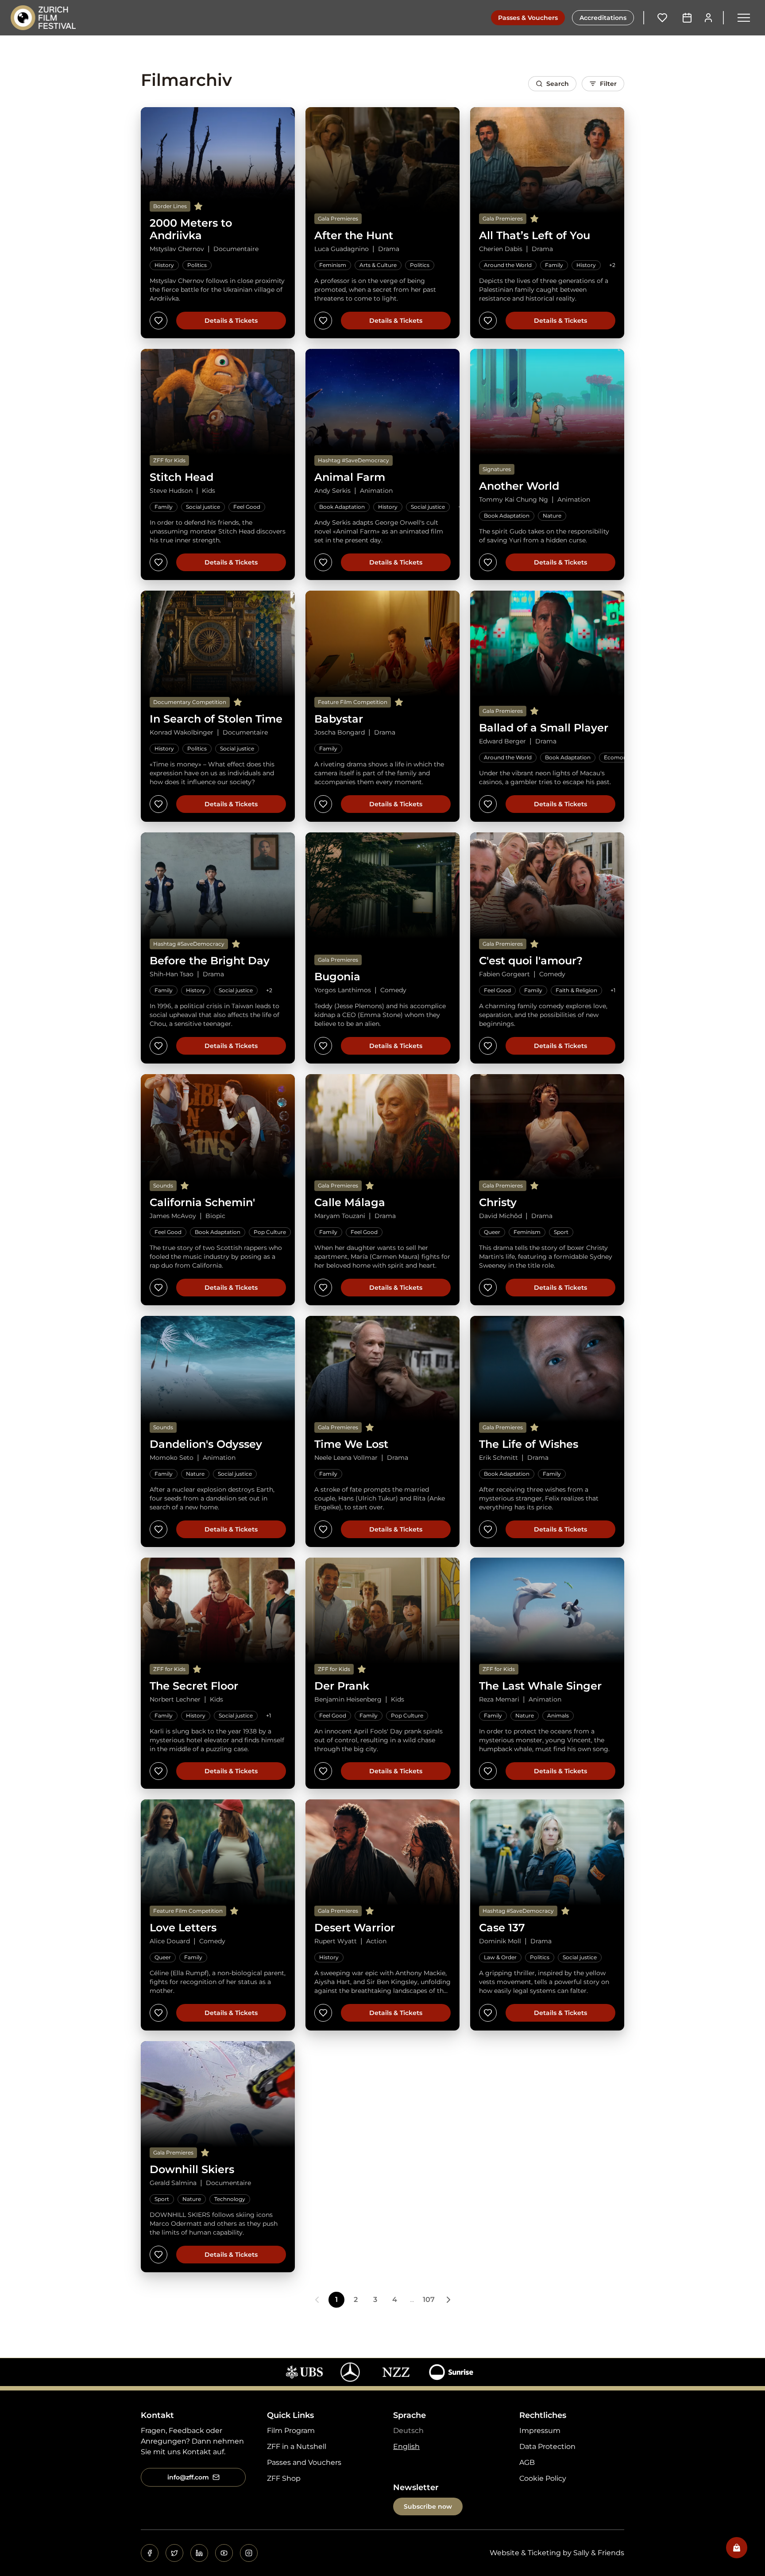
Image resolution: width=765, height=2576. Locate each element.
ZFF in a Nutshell (297, 2446)
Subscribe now (428, 2506)
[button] (744, 18)
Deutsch (408, 2431)
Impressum (540, 2431)
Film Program (291, 2431)
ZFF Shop (284, 2478)
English (406, 2446)
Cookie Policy (543, 2478)
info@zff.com (188, 2477)
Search (558, 84)
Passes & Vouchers (528, 18)
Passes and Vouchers (304, 2462)
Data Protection (547, 2446)
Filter (608, 84)
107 (429, 2299)
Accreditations (603, 18)
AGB (527, 2462)
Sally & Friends (599, 2553)
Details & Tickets (231, 321)
